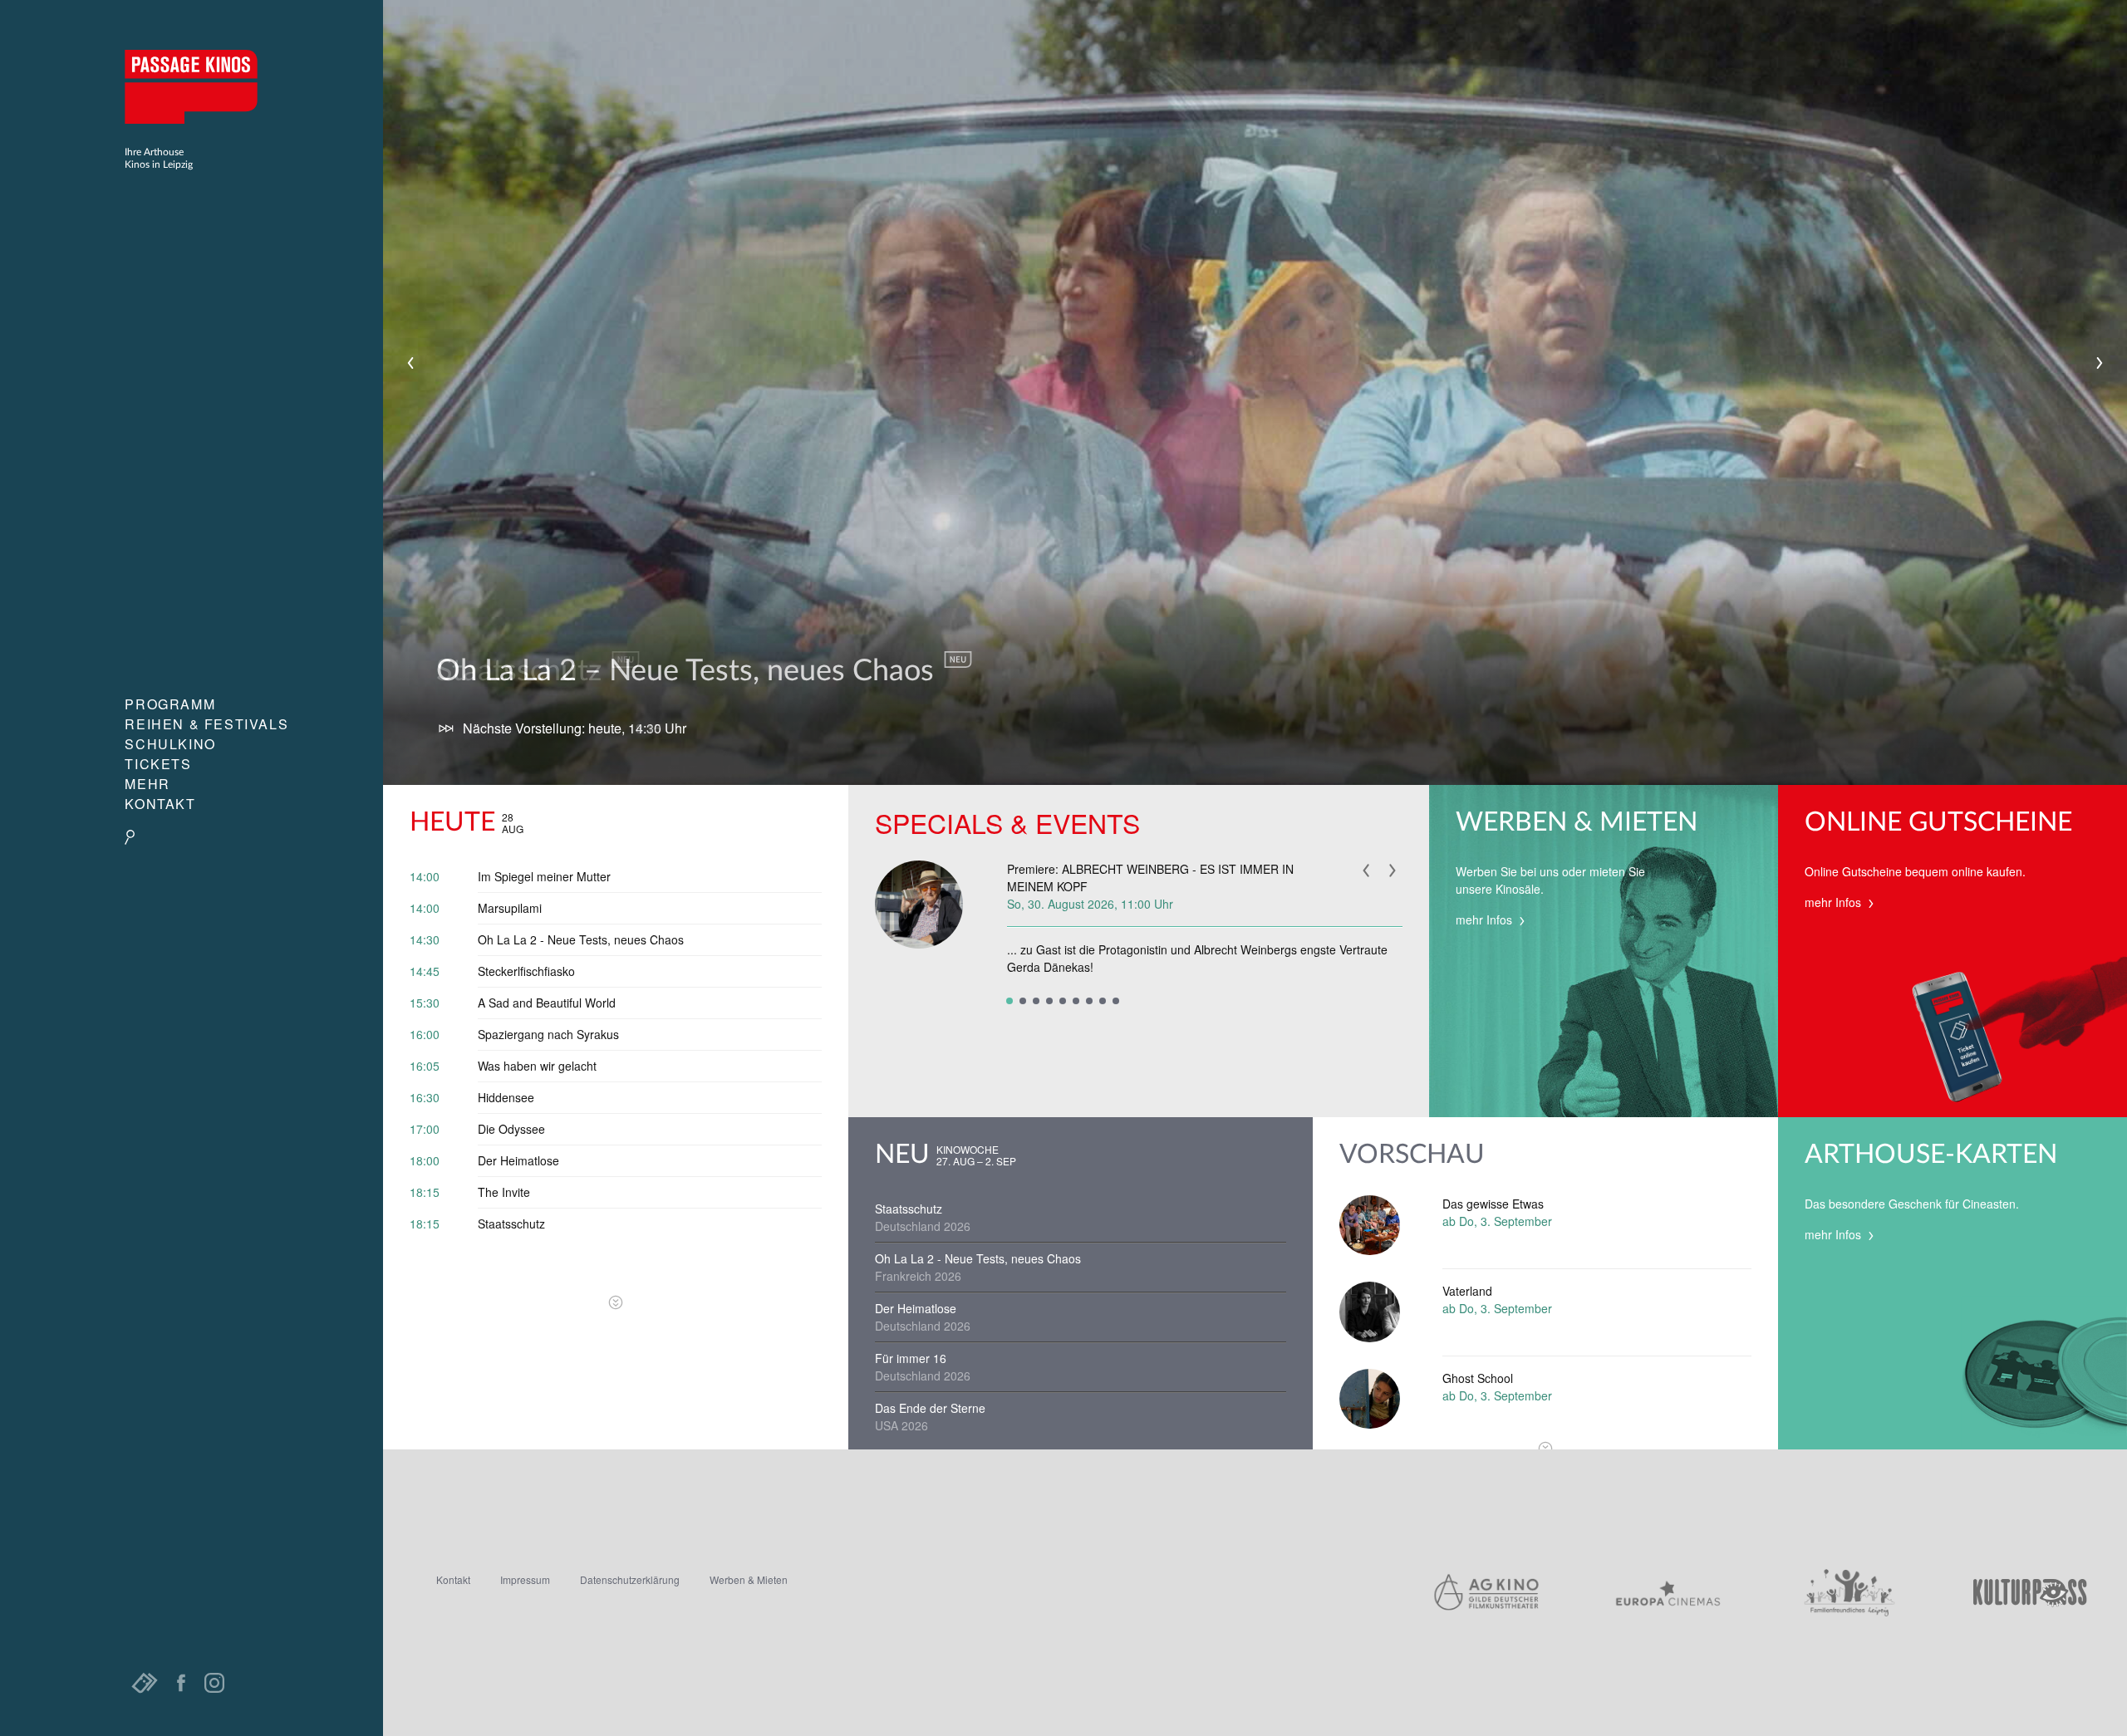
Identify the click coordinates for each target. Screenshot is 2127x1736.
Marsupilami (510, 908)
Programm (170, 704)
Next (2100, 363)
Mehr (147, 784)
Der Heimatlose (518, 1160)
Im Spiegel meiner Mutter (544, 876)
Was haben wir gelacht (537, 1066)
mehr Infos (1486, 919)
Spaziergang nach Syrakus (548, 1034)
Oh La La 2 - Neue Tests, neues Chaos (581, 939)
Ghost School (1478, 1378)
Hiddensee (506, 1097)
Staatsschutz (511, 1224)
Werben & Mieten (749, 1579)
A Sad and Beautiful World (547, 1003)
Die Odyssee (511, 1129)
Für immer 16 (911, 1358)
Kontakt (160, 804)
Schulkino (170, 744)
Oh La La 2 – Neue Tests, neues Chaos (689, 671)
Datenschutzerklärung (630, 1579)
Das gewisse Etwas (1493, 1204)
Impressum (525, 1579)
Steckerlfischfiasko (526, 971)
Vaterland (1467, 1291)
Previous (410, 363)
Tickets (158, 764)
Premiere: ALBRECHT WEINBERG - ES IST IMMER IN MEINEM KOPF (1150, 878)
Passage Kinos (191, 86)
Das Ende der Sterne (930, 1408)
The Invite (504, 1192)
